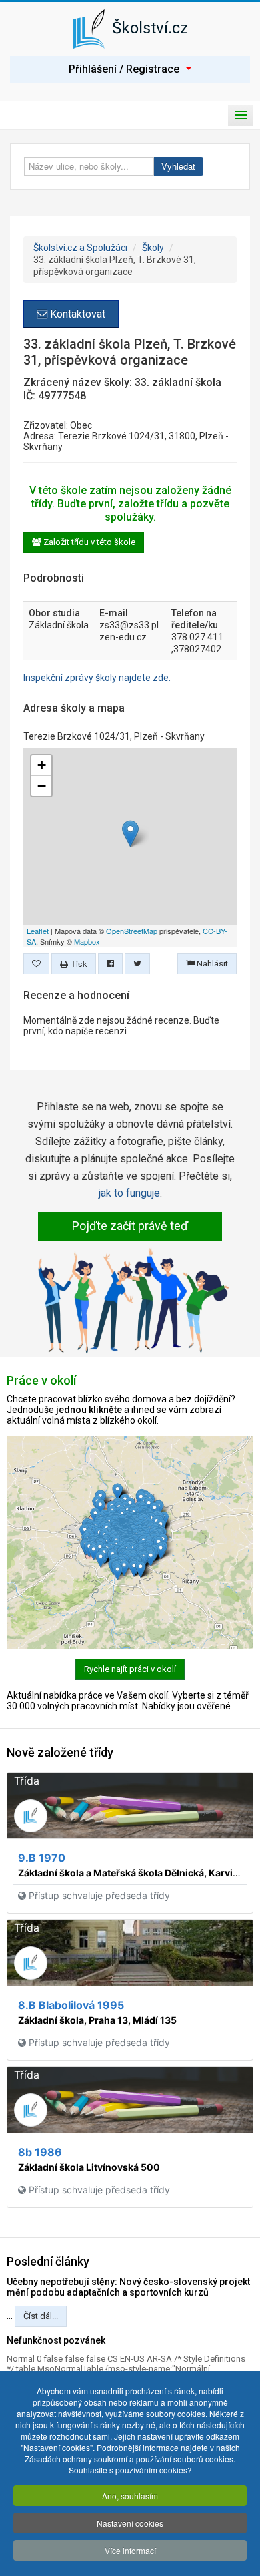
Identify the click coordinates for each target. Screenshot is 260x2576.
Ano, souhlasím (130, 2496)
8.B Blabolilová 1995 (71, 2005)
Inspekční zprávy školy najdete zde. (97, 678)
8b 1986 (40, 2152)
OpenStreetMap (132, 931)
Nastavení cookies (130, 2523)
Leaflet (38, 931)
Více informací (130, 2550)
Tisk (78, 964)
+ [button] (42, 765)
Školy (153, 248)
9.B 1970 (42, 1858)
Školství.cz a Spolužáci (80, 248)
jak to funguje (129, 1193)
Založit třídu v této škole (88, 542)
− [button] (42, 786)
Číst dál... (41, 2316)
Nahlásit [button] (211, 964)
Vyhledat (178, 166)
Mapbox (87, 941)
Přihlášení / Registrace (124, 69)
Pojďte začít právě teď (130, 1226)
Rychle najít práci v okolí (130, 1669)
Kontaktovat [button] (76, 314)
